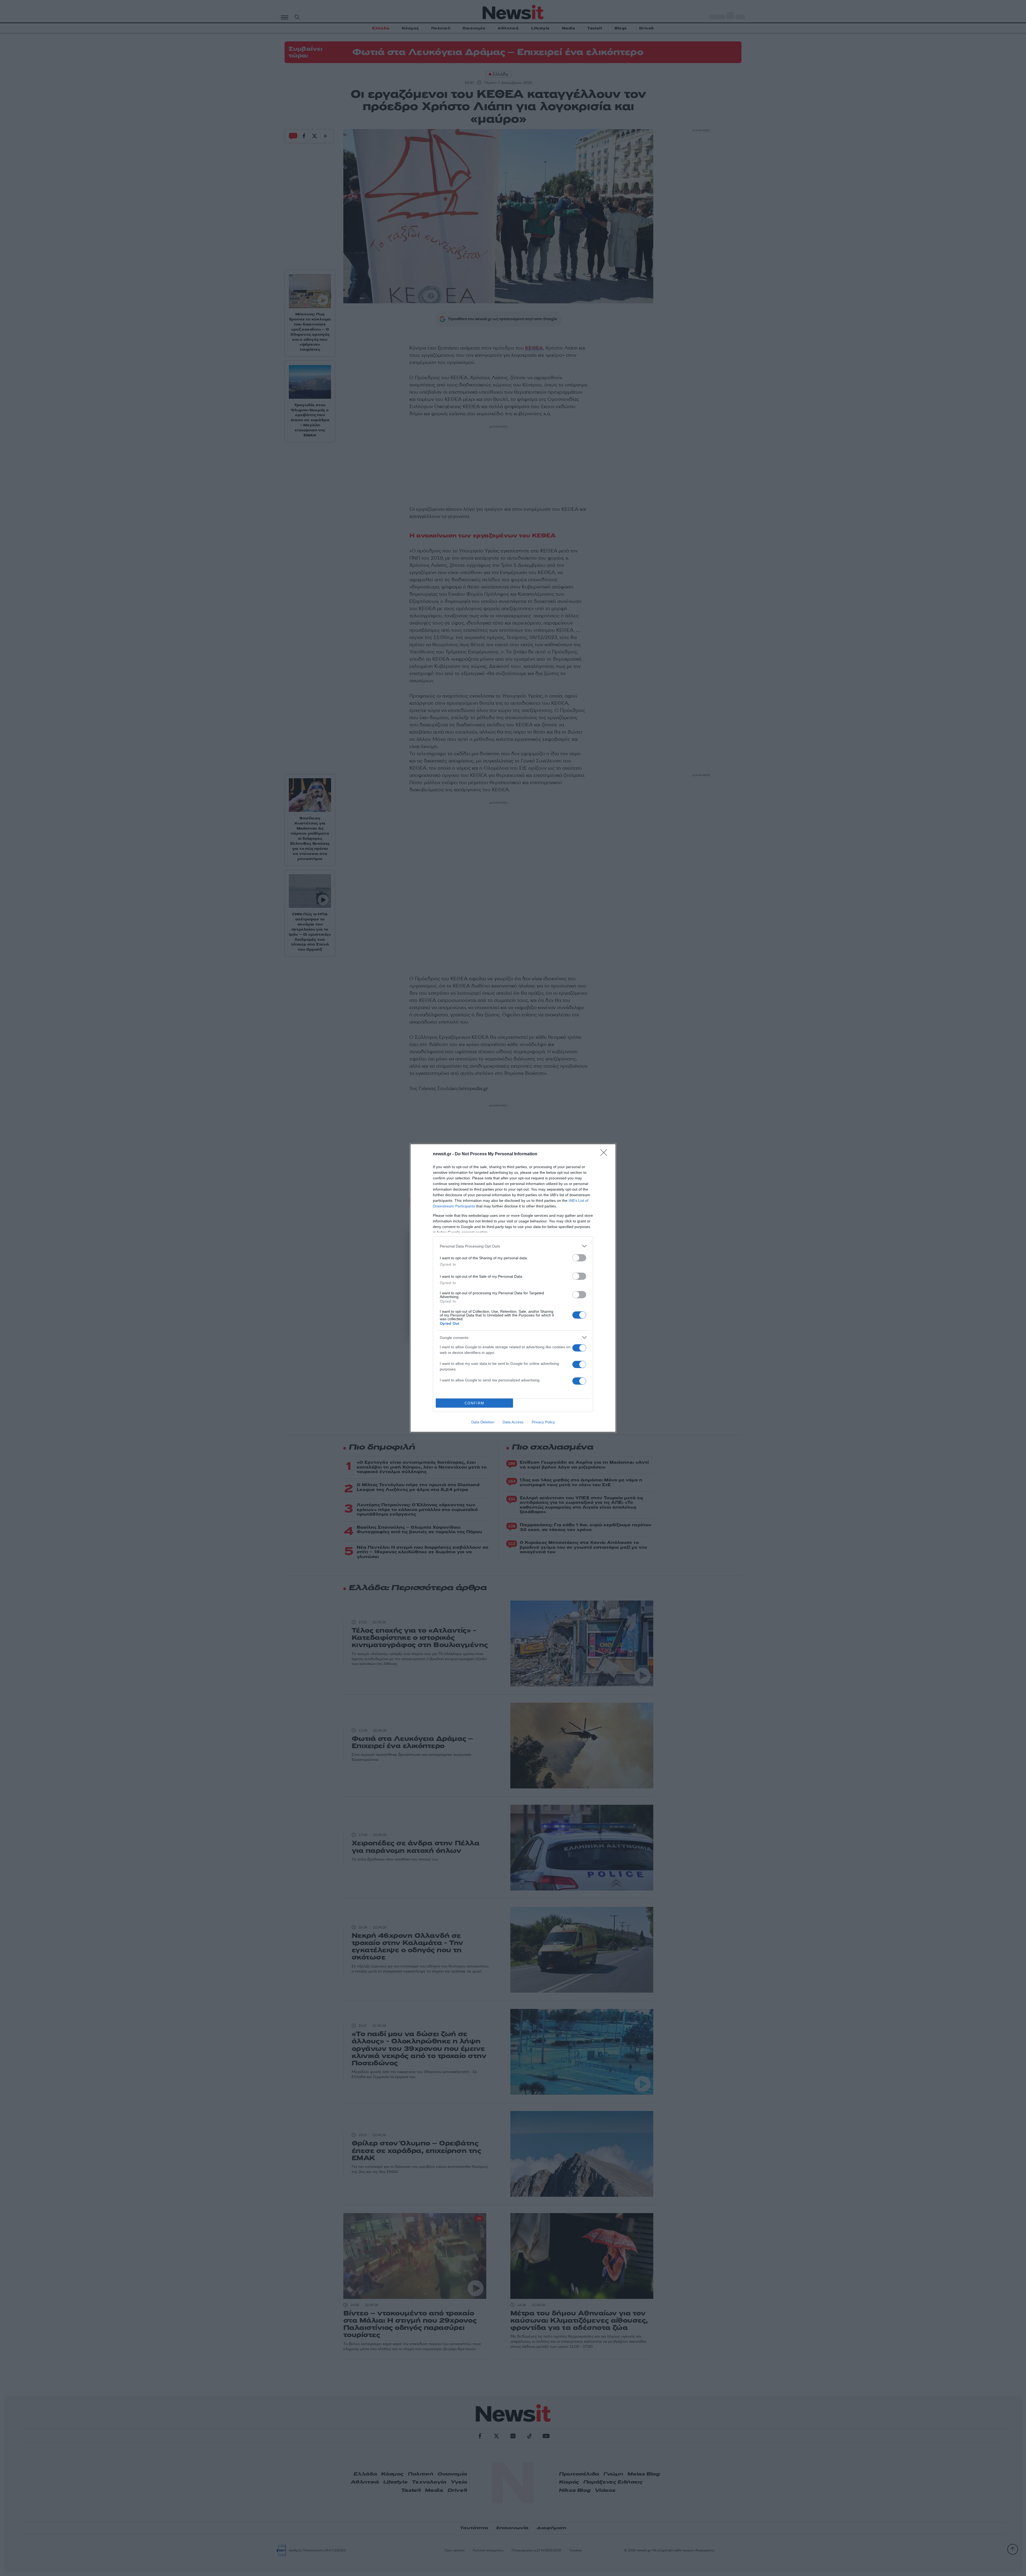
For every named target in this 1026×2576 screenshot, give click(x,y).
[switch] (579, 1258)
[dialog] (513, 1288)
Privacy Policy (543, 1422)
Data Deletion (483, 1422)
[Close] (605, 1154)
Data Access (513, 1422)
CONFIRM (475, 1403)
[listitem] (513, 1246)
